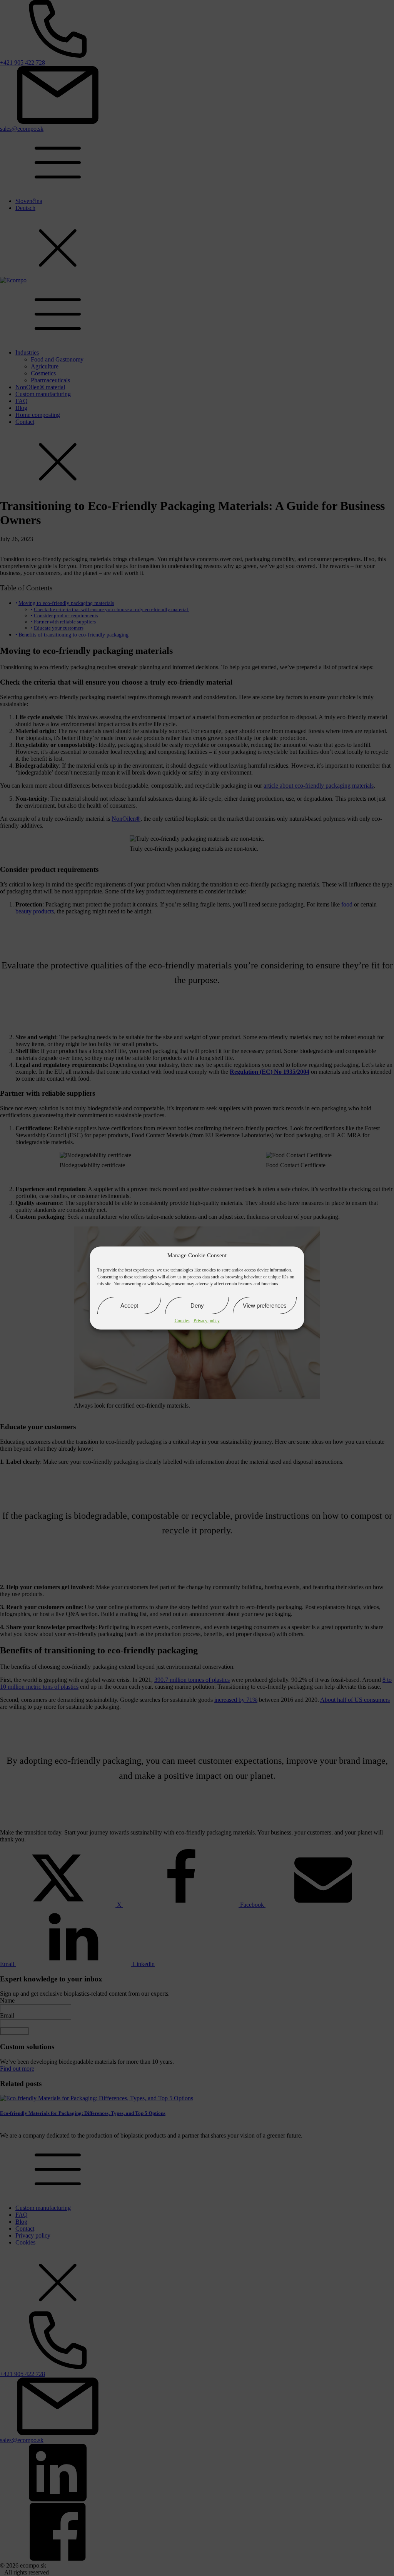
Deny (197, 1305)
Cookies (182, 1321)
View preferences (265, 1305)
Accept (129, 1305)
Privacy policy (207, 1321)
